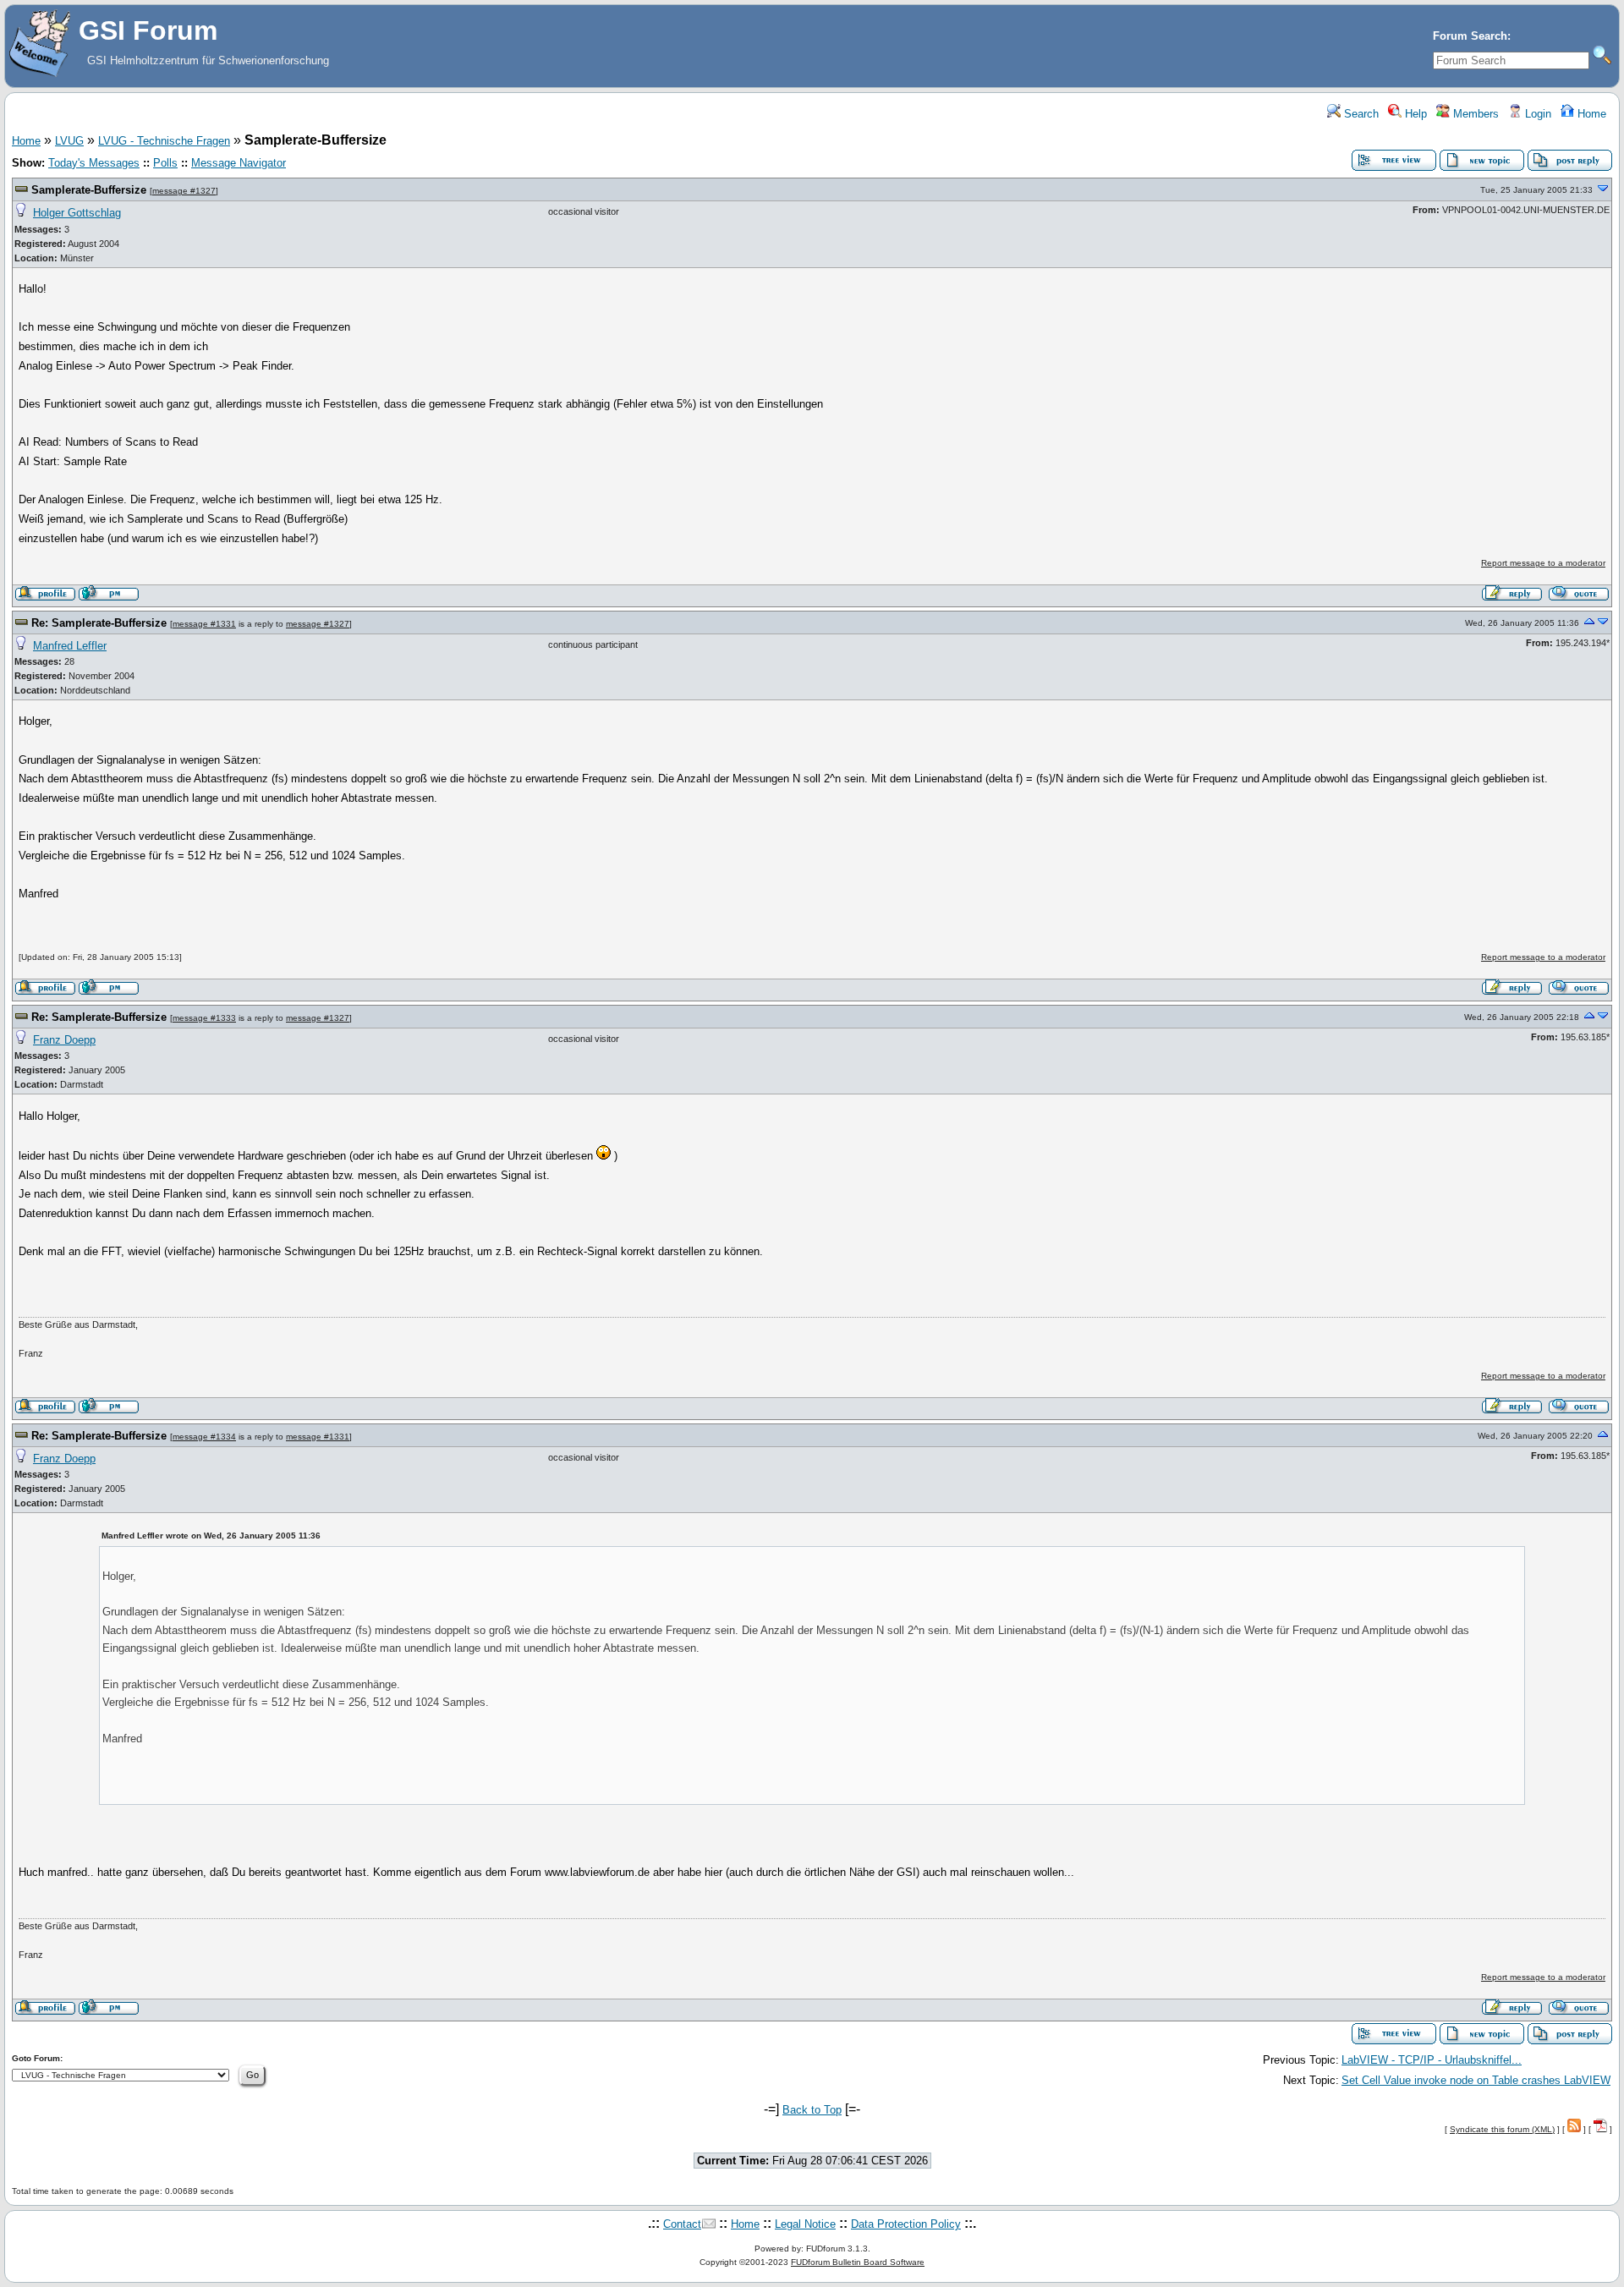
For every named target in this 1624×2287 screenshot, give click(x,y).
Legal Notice (805, 2224)
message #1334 (204, 1437)
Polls (165, 163)
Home (1590, 114)
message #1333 (204, 1018)
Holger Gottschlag (77, 213)
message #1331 (204, 624)
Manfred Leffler (70, 646)
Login (1536, 114)
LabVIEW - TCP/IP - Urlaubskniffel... (1432, 2060)
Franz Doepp (64, 1040)
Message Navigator (239, 163)
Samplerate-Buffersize (89, 190)
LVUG (69, 141)
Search (1360, 114)
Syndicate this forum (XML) (1502, 2129)
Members (1474, 114)
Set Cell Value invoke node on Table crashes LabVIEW (1476, 2080)
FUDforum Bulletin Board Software (858, 2262)
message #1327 (184, 191)
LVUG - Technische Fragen (164, 141)
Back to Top (812, 2110)
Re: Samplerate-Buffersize (99, 623)
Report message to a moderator (1543, 563)
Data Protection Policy (906, 2224)
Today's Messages (94, 163)
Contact (682, 2224)
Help (1414, 114)
